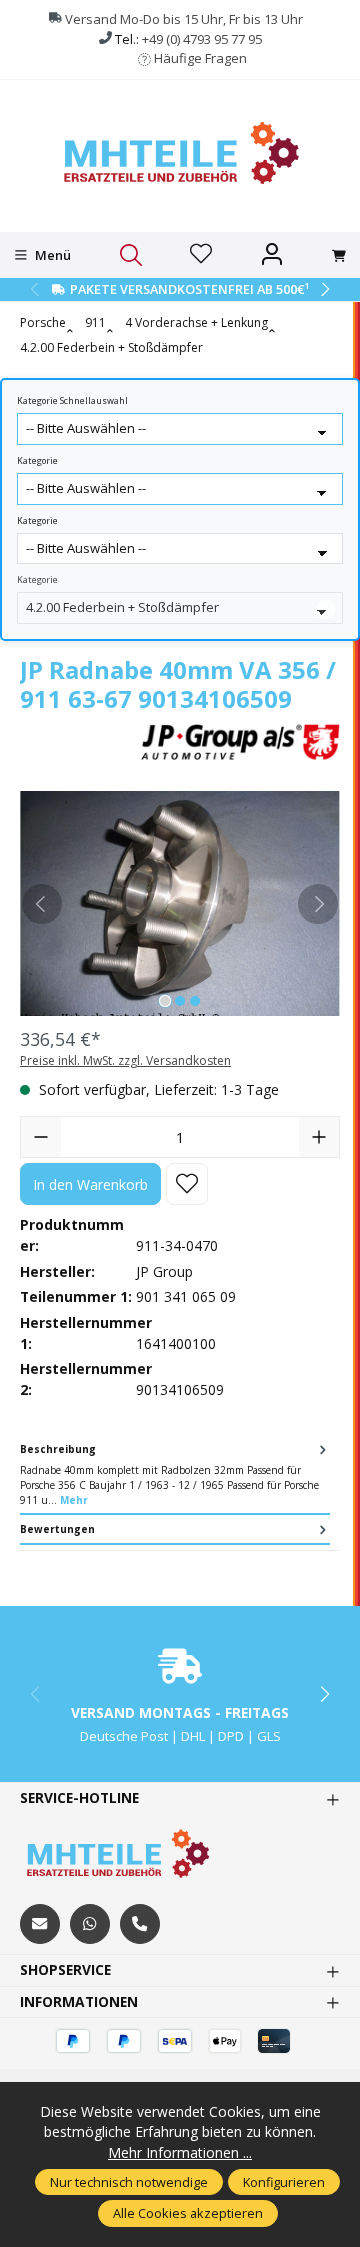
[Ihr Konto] (272, 255)
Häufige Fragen (200, 58)
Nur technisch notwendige (129, 2182)
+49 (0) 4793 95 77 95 (202, 39)
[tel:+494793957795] (140, 1924)
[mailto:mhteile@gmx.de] (40, 1924)
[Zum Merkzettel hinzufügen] (187, 1184)
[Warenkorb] (339, 256)
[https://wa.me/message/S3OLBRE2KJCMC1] (90, 1924)
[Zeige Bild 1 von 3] (165, 1001)
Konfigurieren (284, 2182)
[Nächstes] (318, 904)
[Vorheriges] (42, 904)
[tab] (175, 1476)
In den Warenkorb (90, 1184)
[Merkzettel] (201, 255)
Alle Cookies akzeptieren (188, 2213)
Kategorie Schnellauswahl (72, 401)
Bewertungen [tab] (57, 1529)
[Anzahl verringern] (41, 1137)
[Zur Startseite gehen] (180, 153)
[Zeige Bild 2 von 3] (180, 1001)
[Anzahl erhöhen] (319, 1137)
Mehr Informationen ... (180, 2152)
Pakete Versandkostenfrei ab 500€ (189, 289)
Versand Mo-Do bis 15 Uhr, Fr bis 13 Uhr (184, 19)
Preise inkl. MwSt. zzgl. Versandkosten (125, 1060)
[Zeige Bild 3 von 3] (195, 1001)
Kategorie (37, 461)
